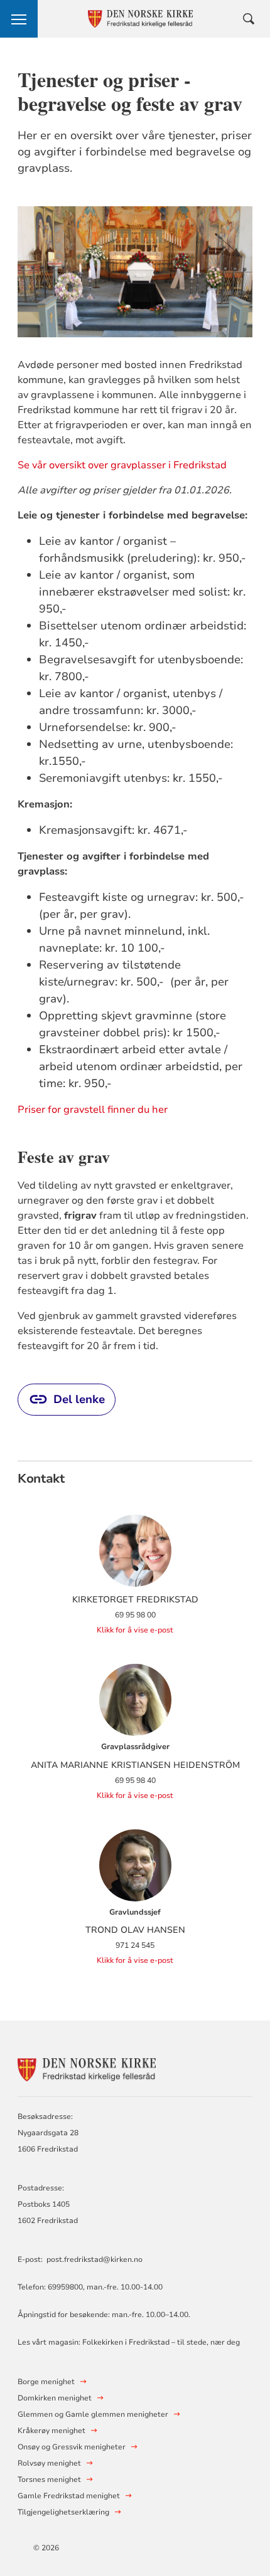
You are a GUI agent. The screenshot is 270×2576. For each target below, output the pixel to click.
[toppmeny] (19, 19)
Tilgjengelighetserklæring (63, 2512)
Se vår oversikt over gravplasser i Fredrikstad (122, 465)
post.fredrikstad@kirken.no (94, 2259)
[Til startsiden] (87, 2068)
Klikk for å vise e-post (135, 1630)
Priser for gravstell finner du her (93, 1110)
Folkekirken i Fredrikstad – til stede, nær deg (161, 2342)
